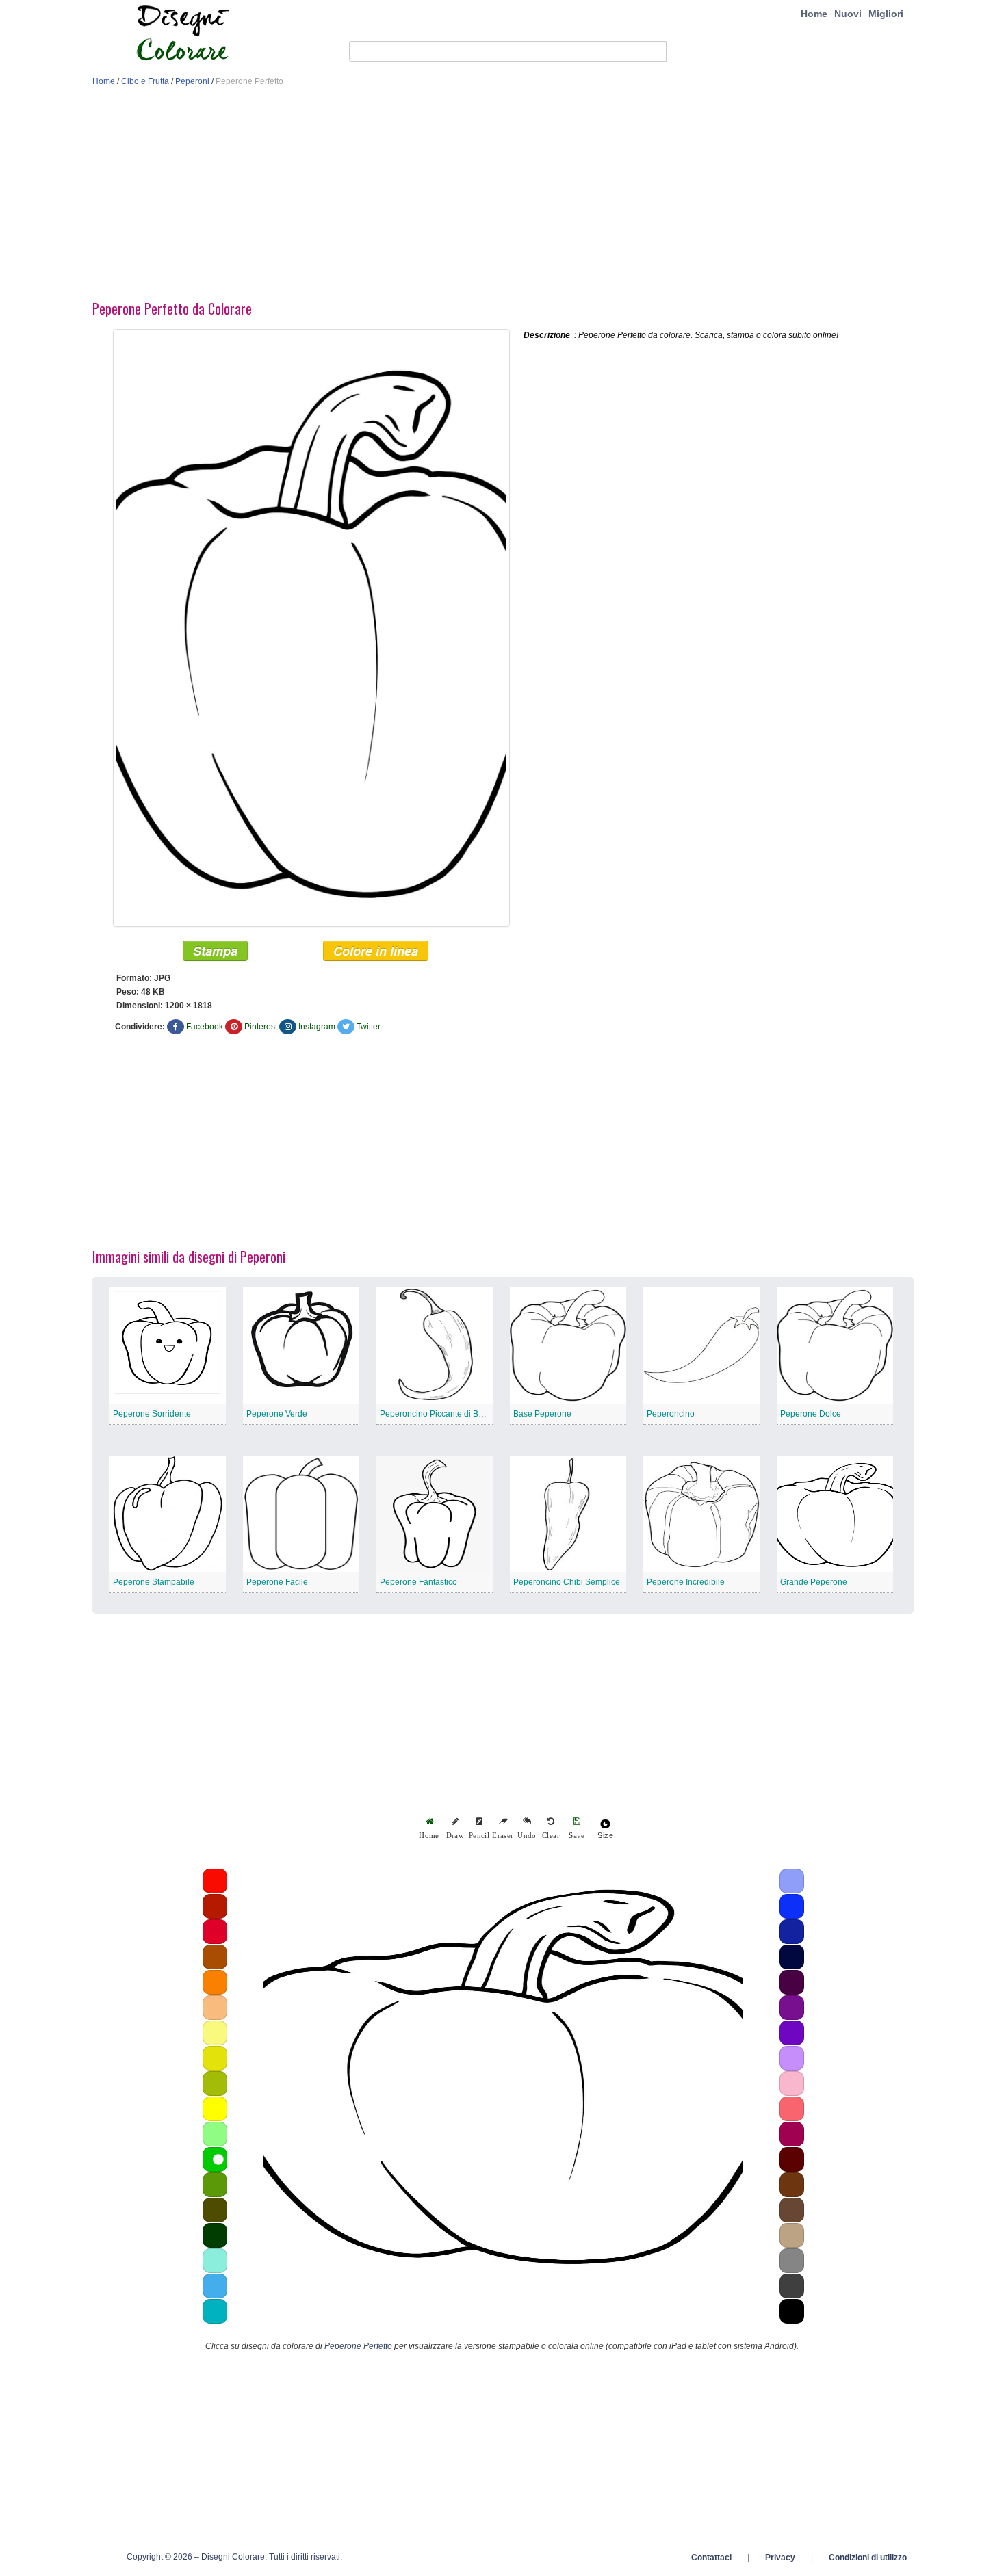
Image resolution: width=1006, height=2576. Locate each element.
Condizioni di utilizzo (868, 2558)
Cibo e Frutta (145, 81)
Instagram (317, 1027)
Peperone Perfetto (358, 2346)
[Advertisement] (503, 197)
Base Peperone (542, 1414)
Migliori (886, 14)
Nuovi (848, 14)
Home (814, 14)
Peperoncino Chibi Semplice (567, 1582)
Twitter (369, 1027)
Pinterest (261, 1027)
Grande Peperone (814, 1582)
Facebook (205, 1027)
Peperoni (192, 81)
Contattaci (711, 2558)
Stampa (215, 951)
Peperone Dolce (811, 1414)
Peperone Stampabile (154, 1582)
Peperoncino (671, 1414)
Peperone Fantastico (418, 1582)
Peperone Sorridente (152, 1414)
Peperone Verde (277, 1414)
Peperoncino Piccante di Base (436, 1414)
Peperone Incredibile (686, 1582)
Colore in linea (376, 951)
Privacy (780, 2558)
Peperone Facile (277, 1582)
